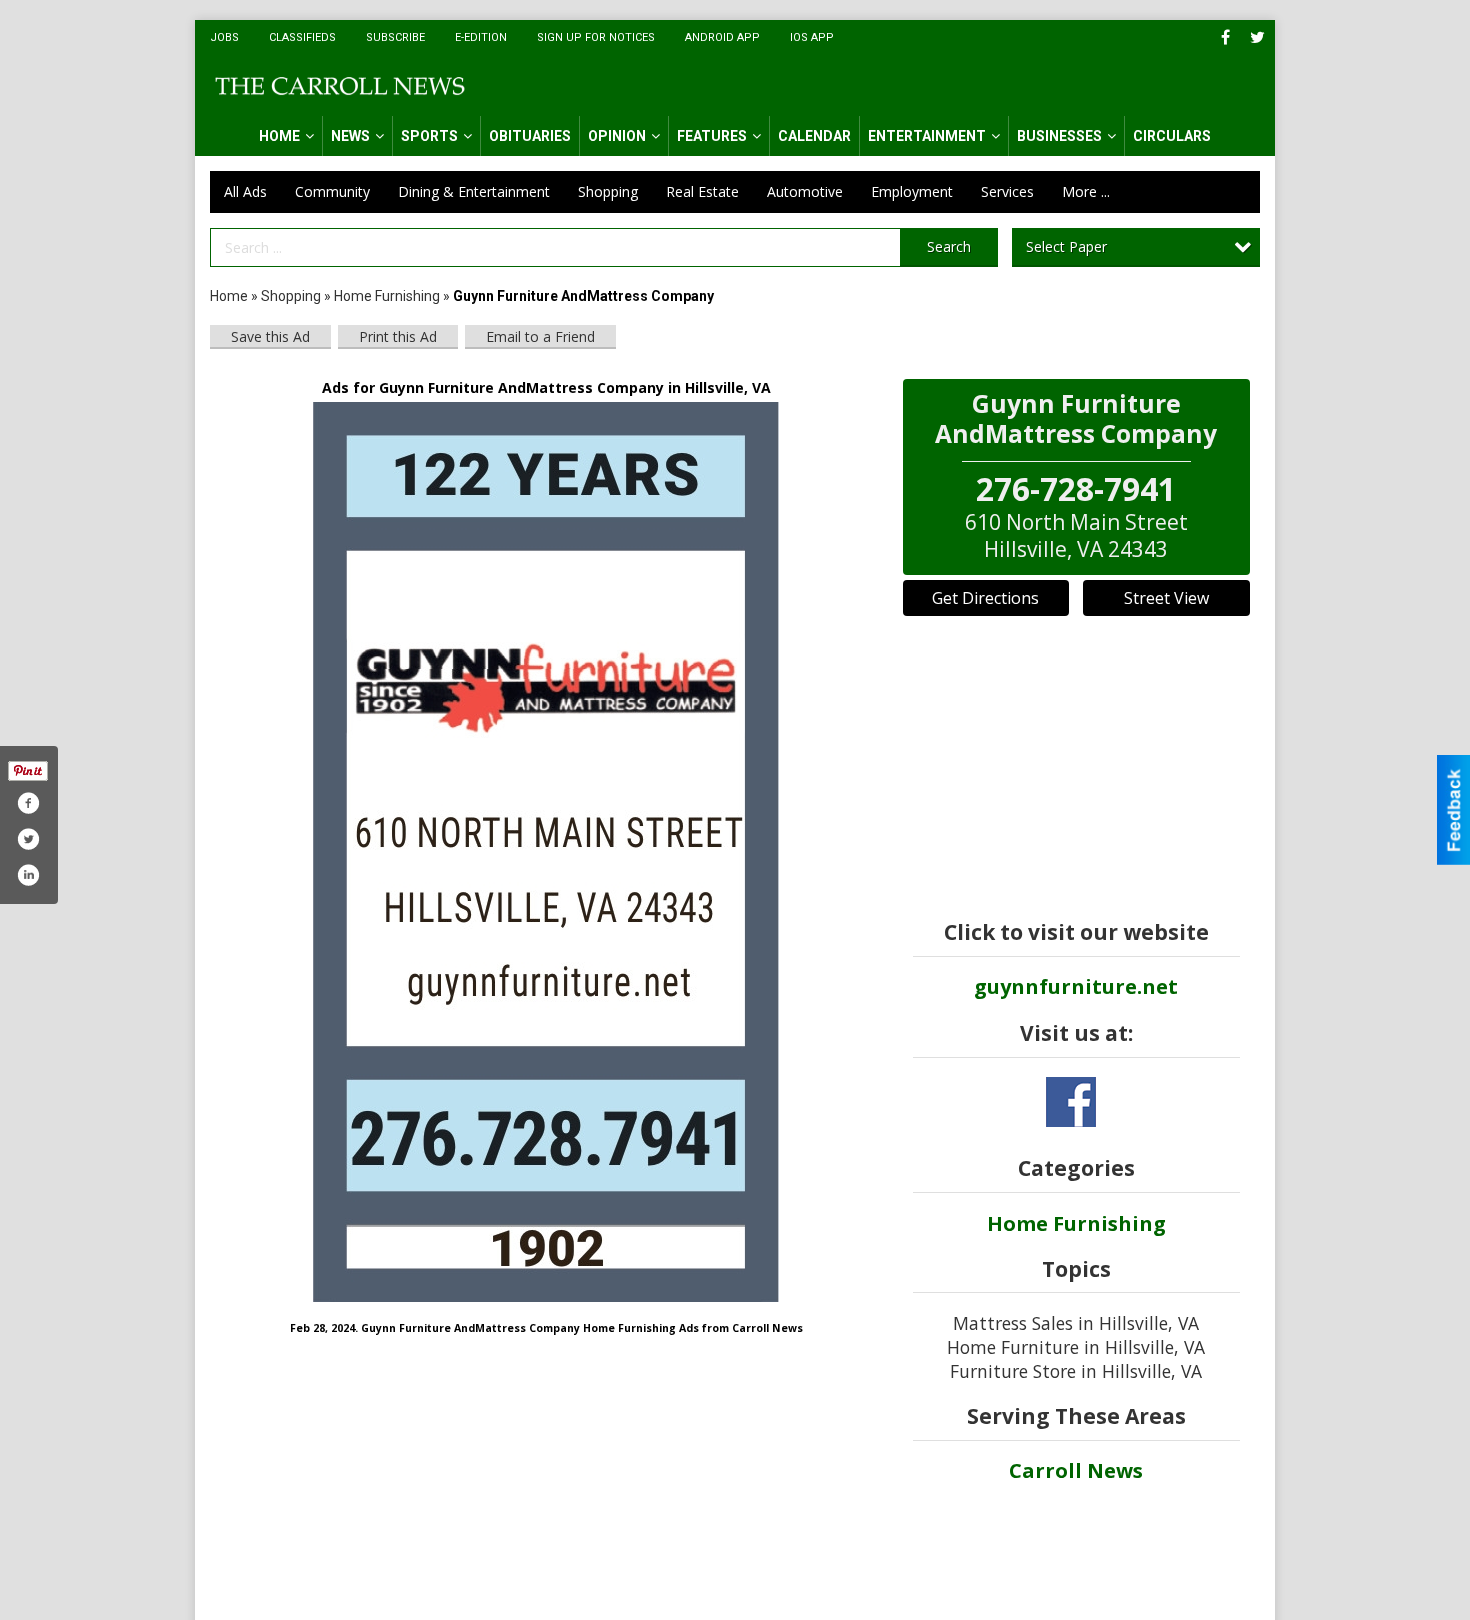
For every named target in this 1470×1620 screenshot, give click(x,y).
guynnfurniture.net (1076, 986)
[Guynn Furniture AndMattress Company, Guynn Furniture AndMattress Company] (546, 852)
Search (949, 246)
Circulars (1172, 136)
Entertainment (927, 136)
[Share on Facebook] (28, 803)
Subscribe (395, 37)
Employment (912, 191)
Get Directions (985, 598)
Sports (429, 136)
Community (332, 191)
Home (279, 136)
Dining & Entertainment (474, 191)
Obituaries (530, 136)
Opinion (617, 136)
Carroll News (1076, 1470)
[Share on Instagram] (28, 875)
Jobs (224, 37)
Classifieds (302, 37)
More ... (1086, 191)
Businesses (1059, 136)
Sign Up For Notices (596, 37)
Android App (722, 37)
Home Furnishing (387, 296)
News (350, 136)
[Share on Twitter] (28, 839)
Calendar (814, 136)
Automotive (805, 191)
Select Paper (1066, 246)
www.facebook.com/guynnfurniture (1071, 1102)
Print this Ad (398, 336)
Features (712, 136)
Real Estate (702, 191)
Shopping (608, 191)
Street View (1166, 598)
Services (1007, 191)
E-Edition (481, 37)
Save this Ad (270, 336)
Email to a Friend (540, 336)
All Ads (245, 191)
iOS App (812, 37)
